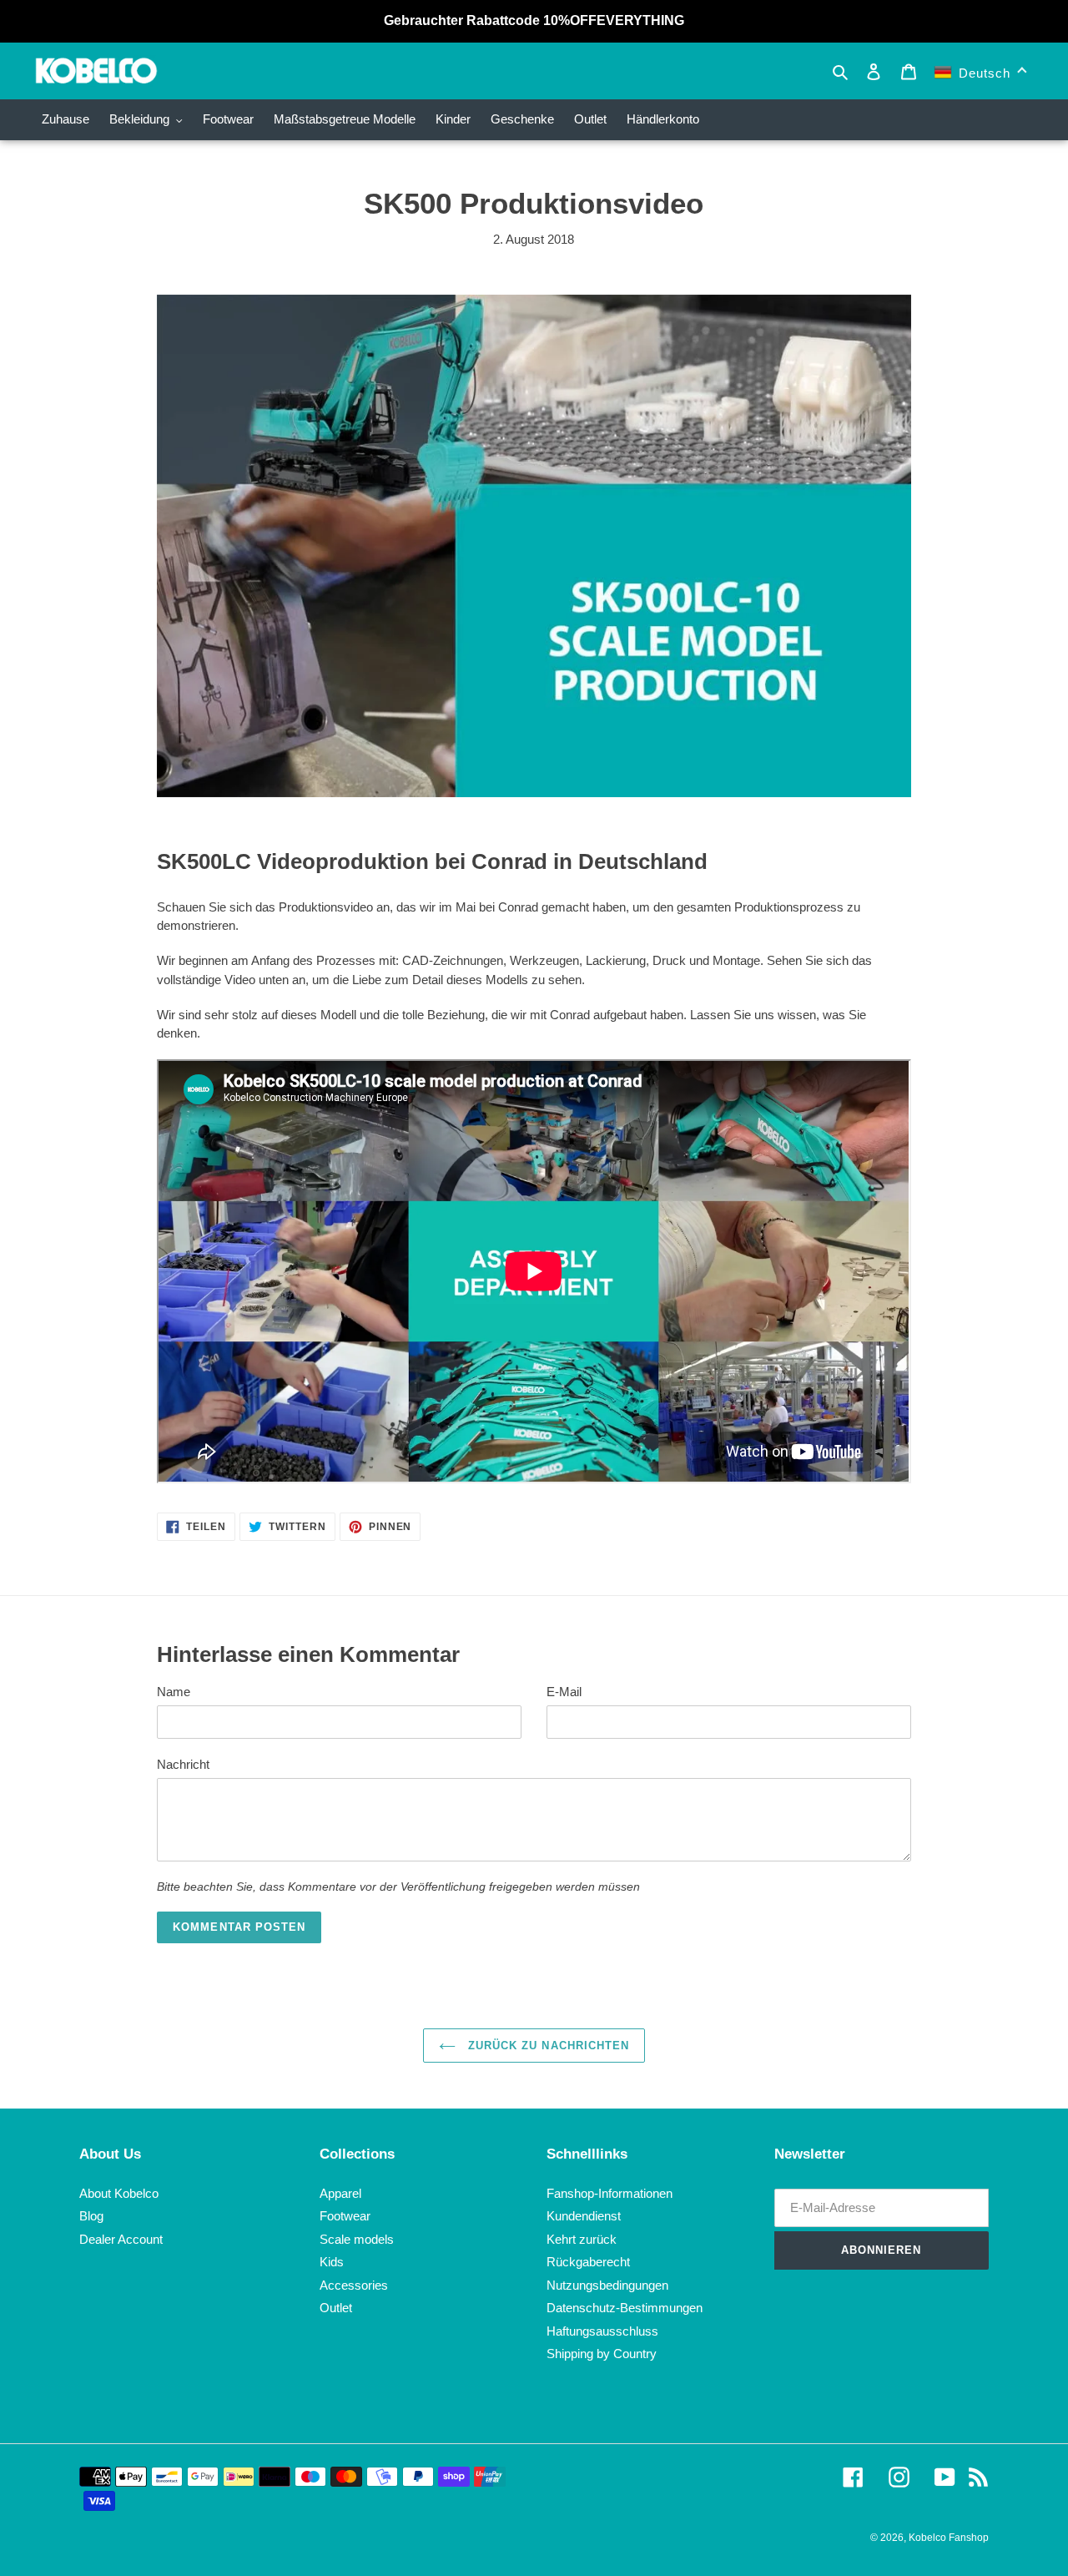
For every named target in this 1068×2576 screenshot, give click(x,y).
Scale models (357, 2239)
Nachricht (183, 1764)
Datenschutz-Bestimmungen (625, 2308)
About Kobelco (119, 2193)
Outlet (336, 2308)
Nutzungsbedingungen (607, 2285)
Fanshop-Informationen (610, 2193)
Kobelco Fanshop (949, 2538)
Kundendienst (584, 2216)
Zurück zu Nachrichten (547, 2046)
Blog (91, 2216)
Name (174, 1692)
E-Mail (564, 1692)
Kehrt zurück (582, 2239)
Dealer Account (121, 2239)
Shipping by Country (602, 2354)
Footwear (345, 2216)
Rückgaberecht (588, 2262)
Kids (332, 2262)
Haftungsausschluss (602, 2331)
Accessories (354, 2285)
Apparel (340, 2193)
